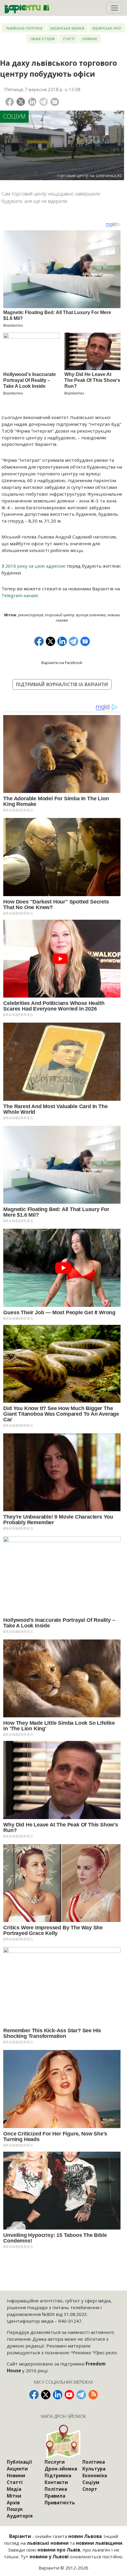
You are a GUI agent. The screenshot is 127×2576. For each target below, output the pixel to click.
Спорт (90, 2489)
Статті (69, 38)
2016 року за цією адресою (35, 566)
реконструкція (31, 615)
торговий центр (60, 615)
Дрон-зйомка (61, 2469)
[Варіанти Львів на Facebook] (34, 2395)
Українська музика (67, 28)
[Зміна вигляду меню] (114, 8)
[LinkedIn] (32, 102)
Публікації (19, 2462)
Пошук (15, 2509)
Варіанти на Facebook (62, 663)
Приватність (60, 2503)
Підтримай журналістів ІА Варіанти (62, 684)
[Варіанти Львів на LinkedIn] (58, 2395)
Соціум (14, 116)
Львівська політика (24, 28)
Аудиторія (20, 2516)
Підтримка (58, 2475)
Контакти (56, 2482)
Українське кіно (107, 28)
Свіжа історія (42, 38)
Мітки (14, 2496)
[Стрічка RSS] (93, 2395)
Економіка (95, 2475)
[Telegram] (44, 102)
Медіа (14, 2489)
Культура (94, 2469)
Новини (90, 38)
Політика (56, 2489)
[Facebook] (10, 102)
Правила (55, 2496)
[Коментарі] (55, 102)
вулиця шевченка (91, 615)
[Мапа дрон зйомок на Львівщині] (63, 2441)
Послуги (55, 2462)
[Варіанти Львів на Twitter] (46, 2395)
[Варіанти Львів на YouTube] (69, 2395)
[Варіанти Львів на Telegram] (81, 2395)
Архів (13, 2503)
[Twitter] (21, 102)
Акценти (17, 2469)
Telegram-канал (19, 595)
